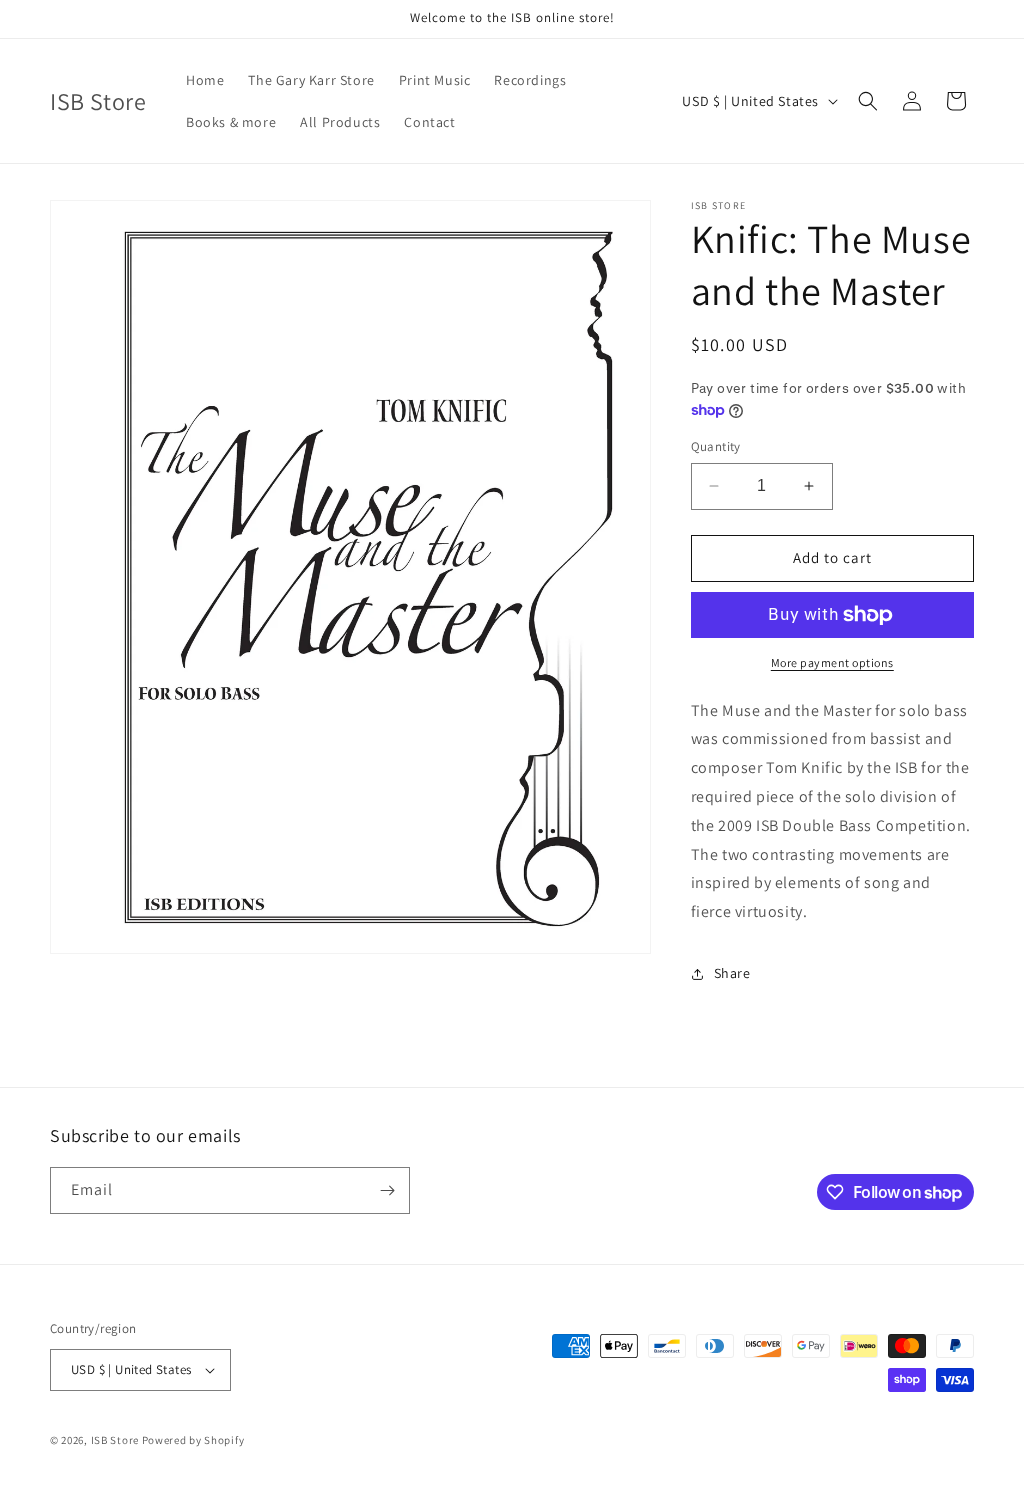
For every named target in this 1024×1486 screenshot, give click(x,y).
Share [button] (732, 973)
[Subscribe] (387, 1190)
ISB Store (115, 1440)
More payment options (832, 662)
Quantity (716, 446)
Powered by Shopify (193, 1440)
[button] (868, 101)
